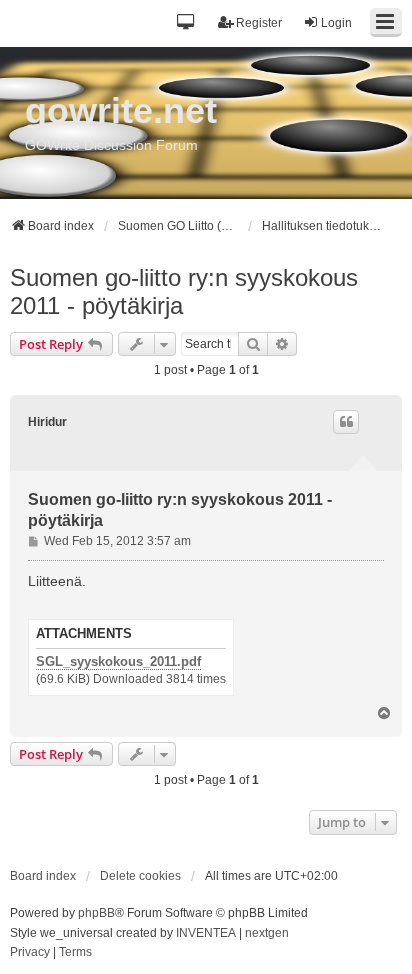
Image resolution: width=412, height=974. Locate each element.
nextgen (267, 933)
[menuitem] (30, 953)
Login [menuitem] (336, 23)
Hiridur (47, 422)
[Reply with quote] (346, 422)
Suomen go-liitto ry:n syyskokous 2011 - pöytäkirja (184, 291)
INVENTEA (206, 933)
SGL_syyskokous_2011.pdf (118, 662)
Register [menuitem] (259, 23)
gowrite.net (121, 110)
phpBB (96, 913)
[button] (186, 23)
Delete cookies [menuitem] (140, 876)
